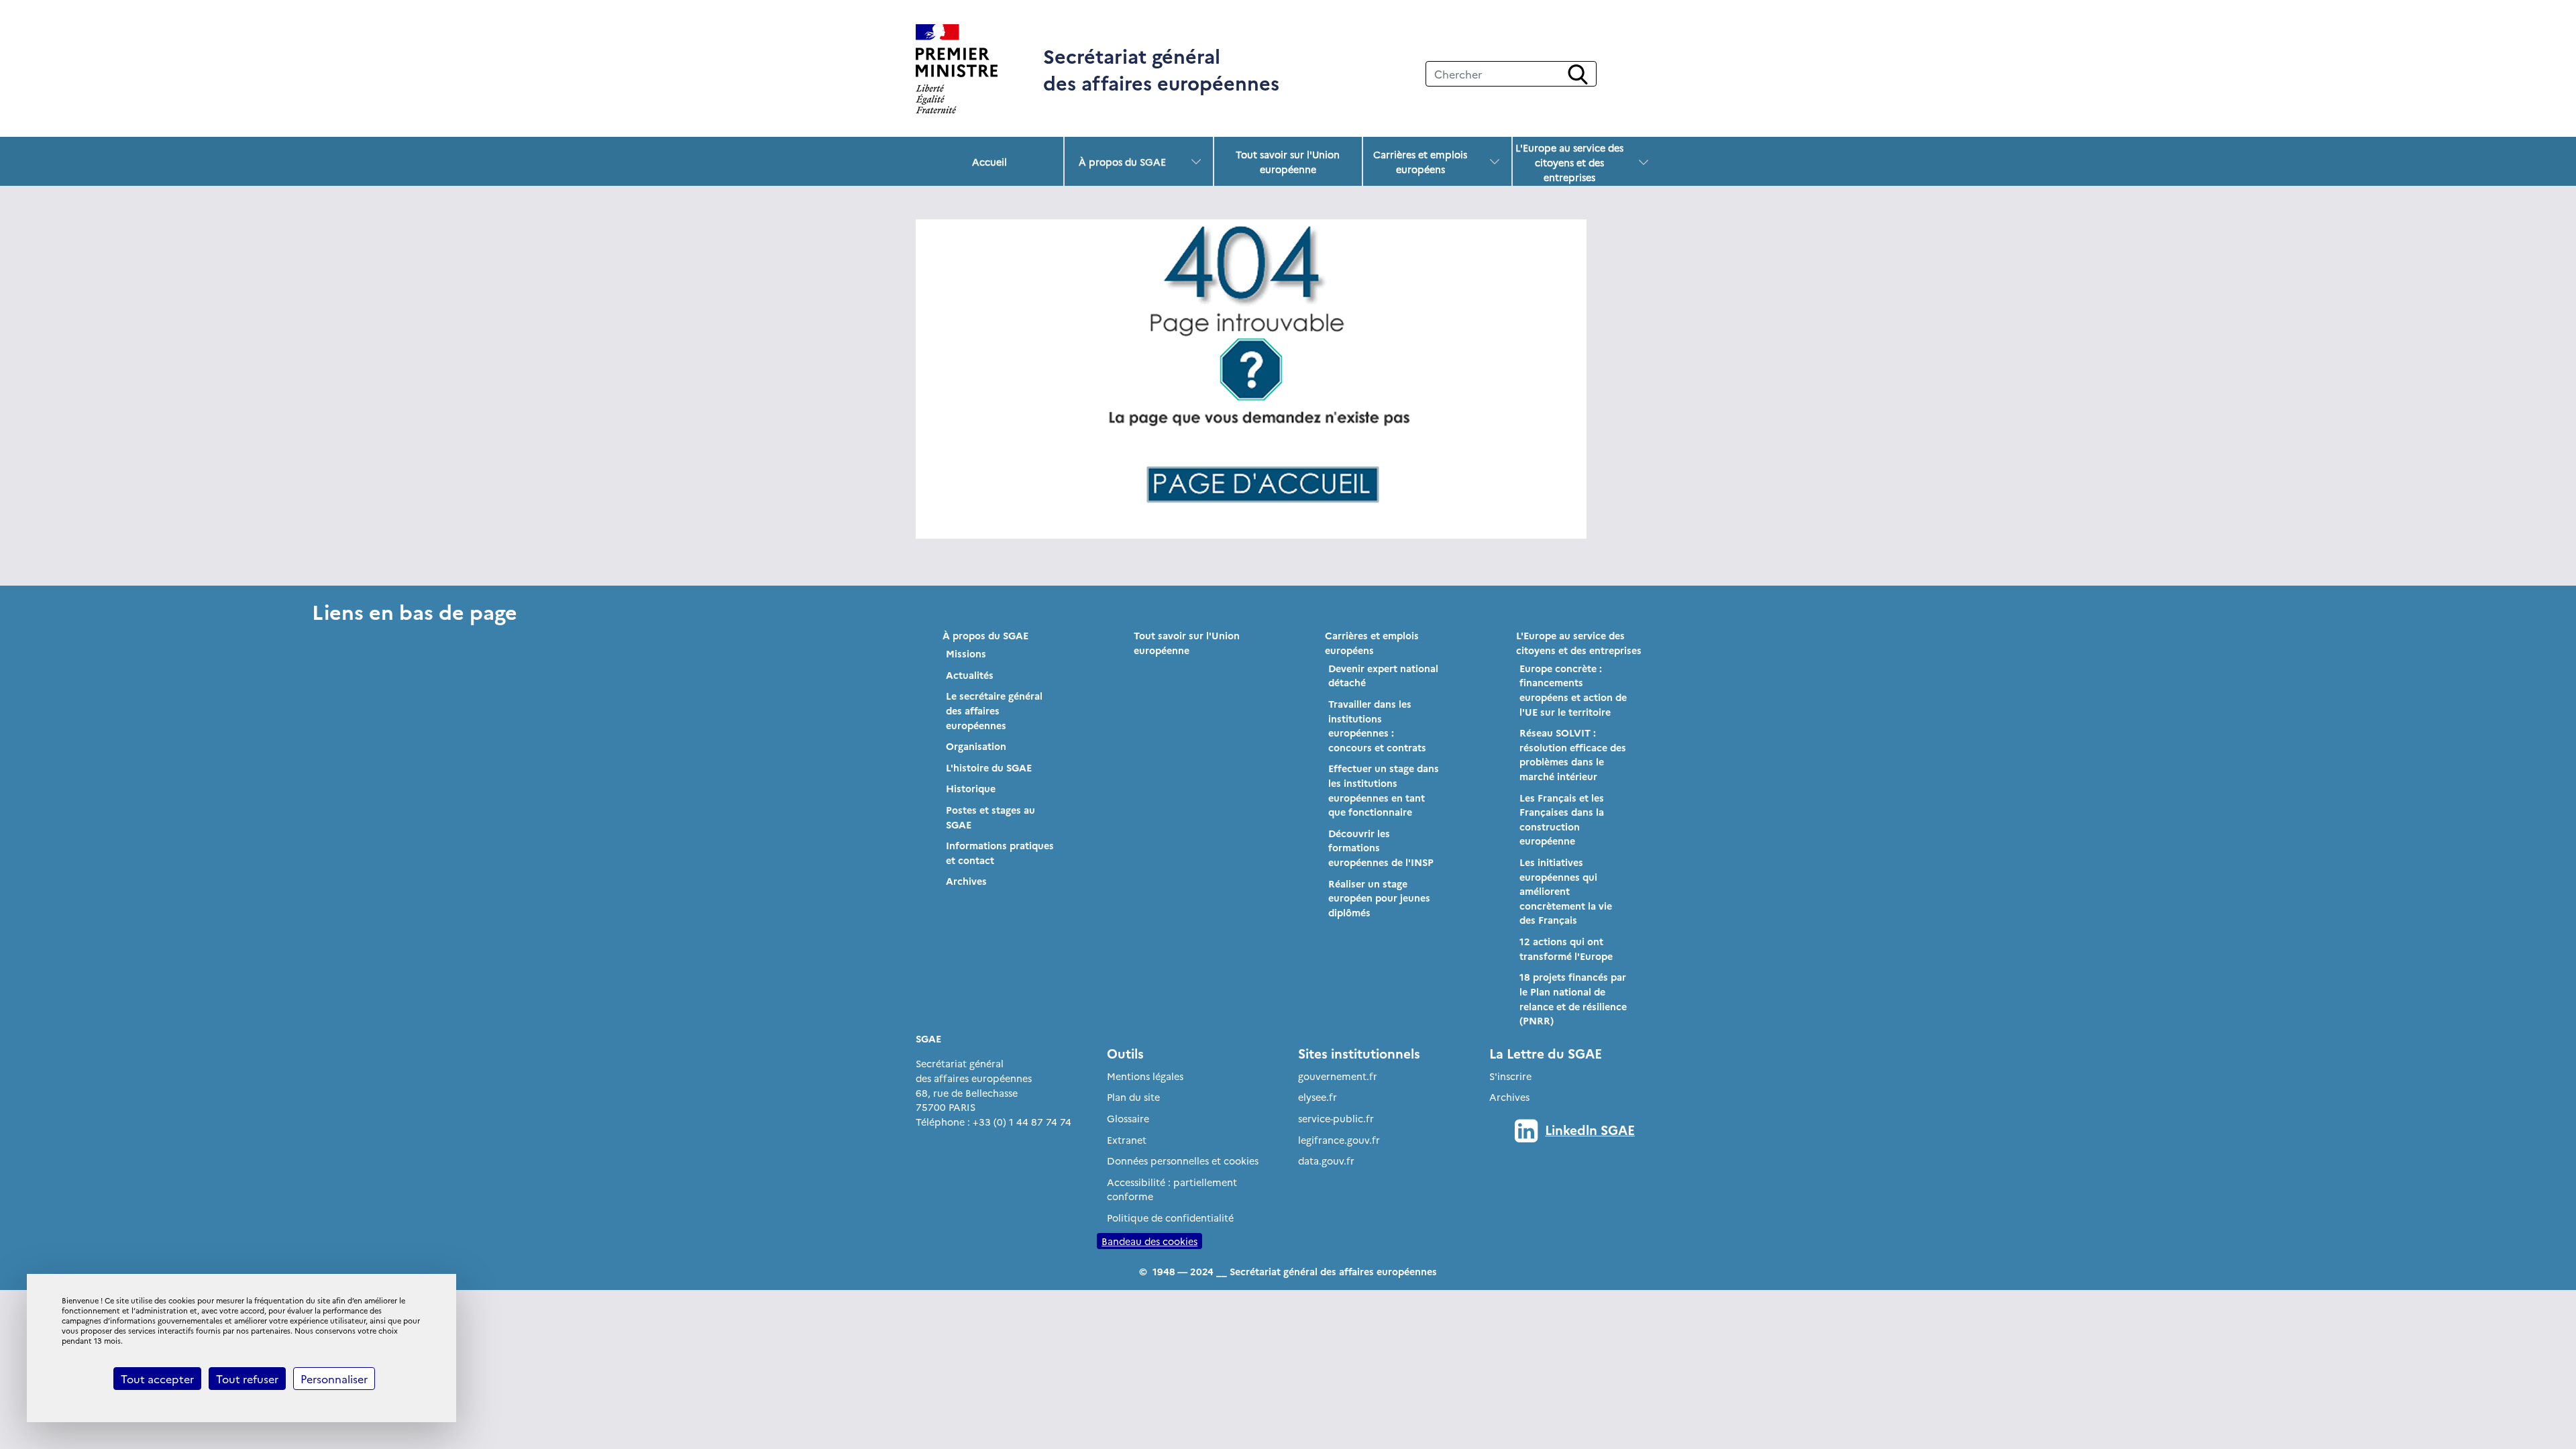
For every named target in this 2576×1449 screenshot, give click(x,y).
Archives (966, 881)
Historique (971, 788)
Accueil (989, 162)
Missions (966, 653)
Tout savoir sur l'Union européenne (1288, 162)
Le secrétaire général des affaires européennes (994, 710)
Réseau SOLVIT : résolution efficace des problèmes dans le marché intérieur (1573, 754)
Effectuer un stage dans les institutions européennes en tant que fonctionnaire (1384, 790)
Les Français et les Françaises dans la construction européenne (1562, 819)
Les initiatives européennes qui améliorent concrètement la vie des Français (1566, 891)
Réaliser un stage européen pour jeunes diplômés (1379, 898)
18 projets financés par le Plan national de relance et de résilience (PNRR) (1573, 999)
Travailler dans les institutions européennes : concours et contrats (1377, 726)
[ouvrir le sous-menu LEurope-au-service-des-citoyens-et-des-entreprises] (1644, 162)
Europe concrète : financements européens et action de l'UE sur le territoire (1573, 690)
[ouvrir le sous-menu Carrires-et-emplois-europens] (1495, 162)
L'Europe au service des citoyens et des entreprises (1569, 162)
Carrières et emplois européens (1420, 162)
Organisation (976, 746)
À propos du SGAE (1122, 162)
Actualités (970, 675)
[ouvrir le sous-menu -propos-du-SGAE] (1196, 162)
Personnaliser (334, 1379)
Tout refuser (247, 1379)
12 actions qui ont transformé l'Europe (1566, 949)
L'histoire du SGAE (989, 767)
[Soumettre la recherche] (1578, 74)
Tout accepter (157, 1379)
